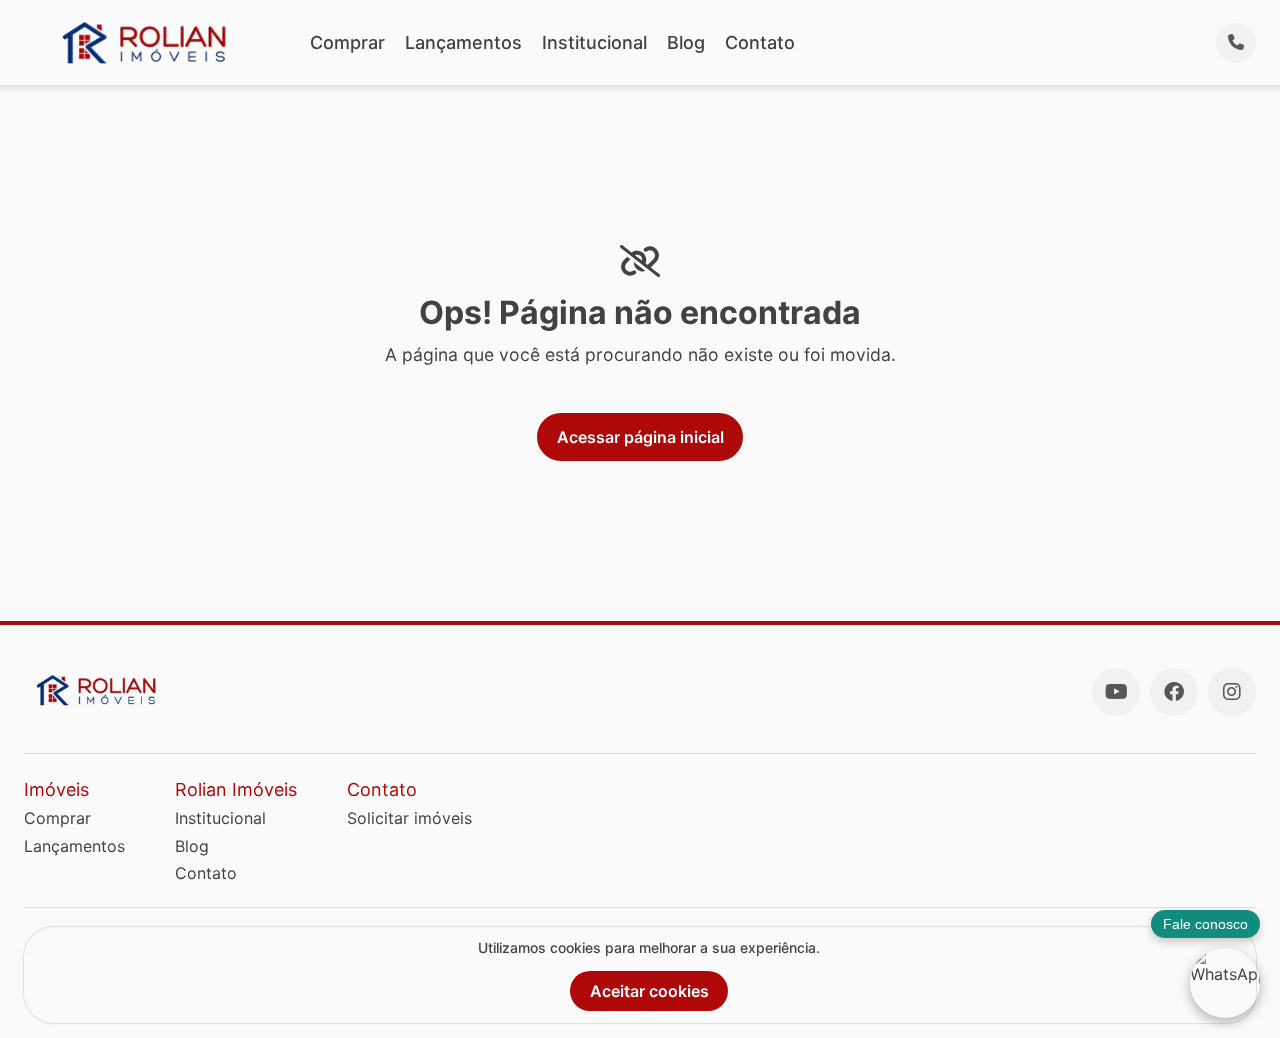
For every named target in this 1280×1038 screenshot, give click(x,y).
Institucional (594, 42)
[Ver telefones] (1236, 43)
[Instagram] (1232, 692)
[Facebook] (1174, 692)
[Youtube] (1116, 692)
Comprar (347, 42)
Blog (686, 42)
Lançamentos (463, 42)
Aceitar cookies (649, 991)
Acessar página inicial (640, 437)
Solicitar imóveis (409, 818)
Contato (760, 42)
